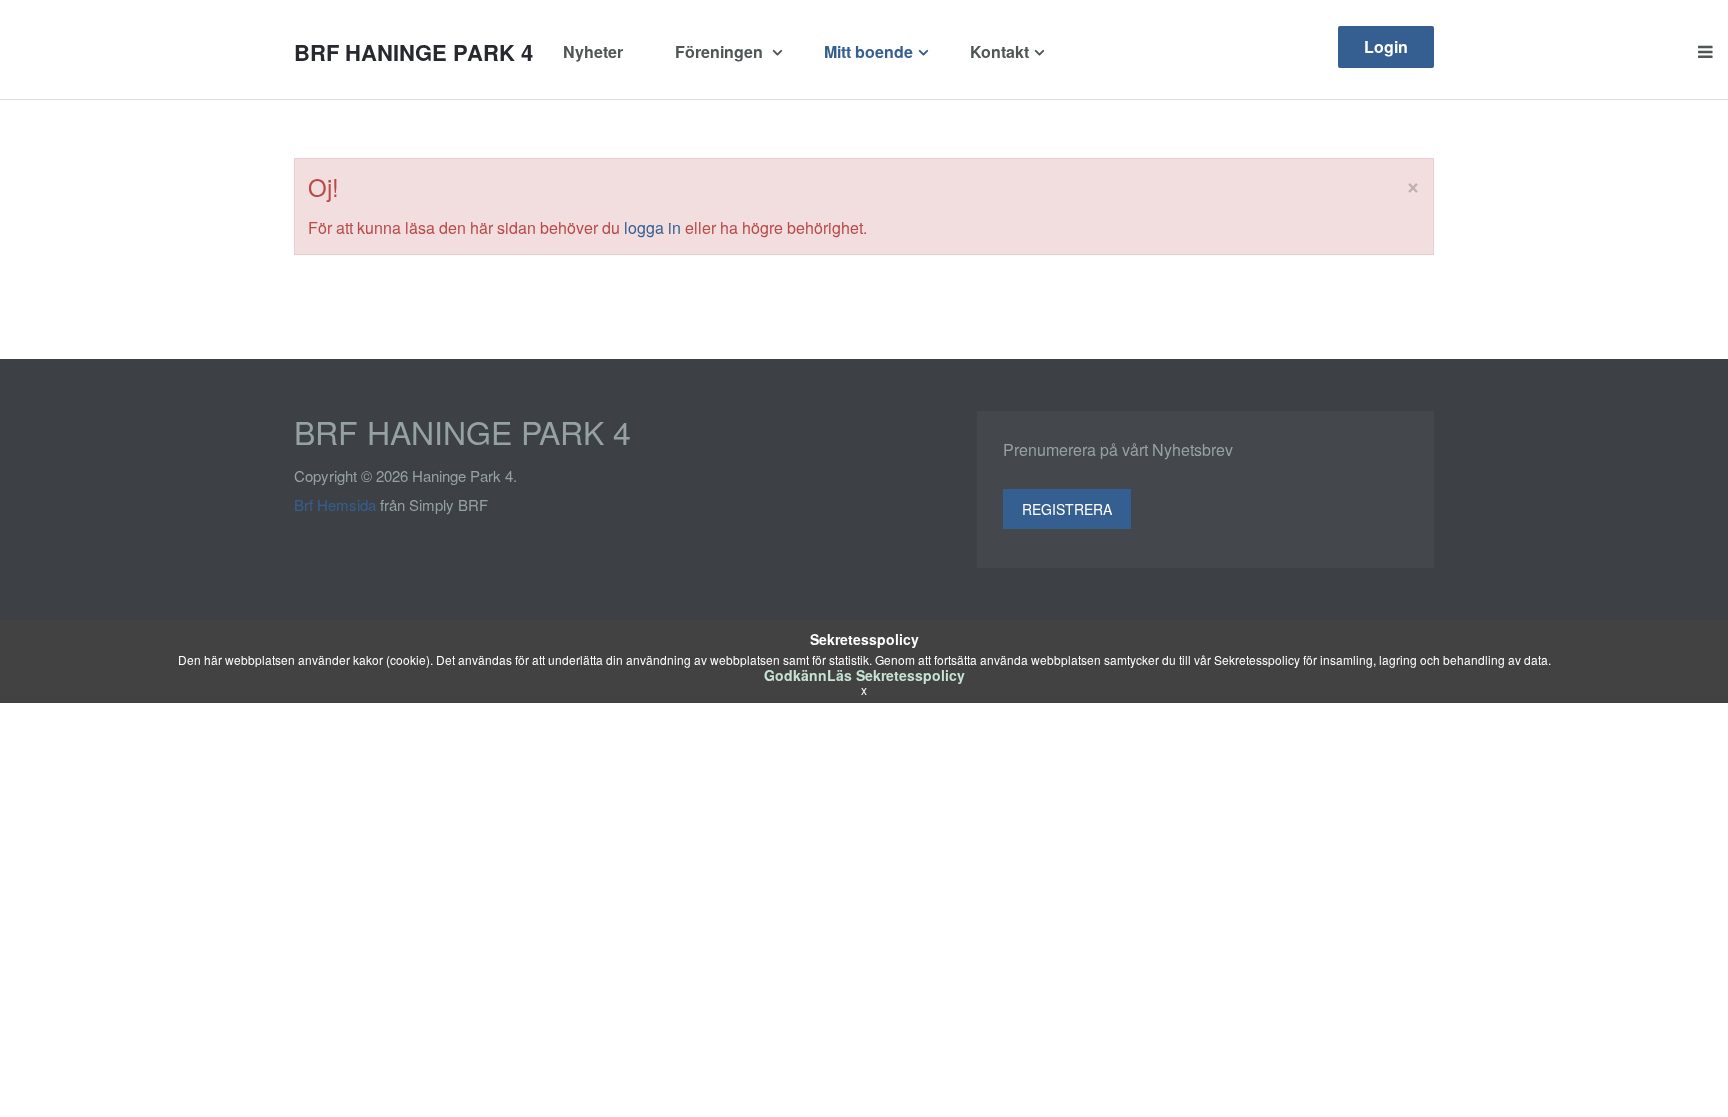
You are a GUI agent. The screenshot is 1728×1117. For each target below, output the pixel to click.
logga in (652, 227)
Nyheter (593, 51)
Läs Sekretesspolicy (896, 675)
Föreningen (721, 51)
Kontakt (999, 51)
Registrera (1067, 509)
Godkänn (795, 675)
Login (1386, 46)
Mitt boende (868, 51)
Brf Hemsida (335, 504)
